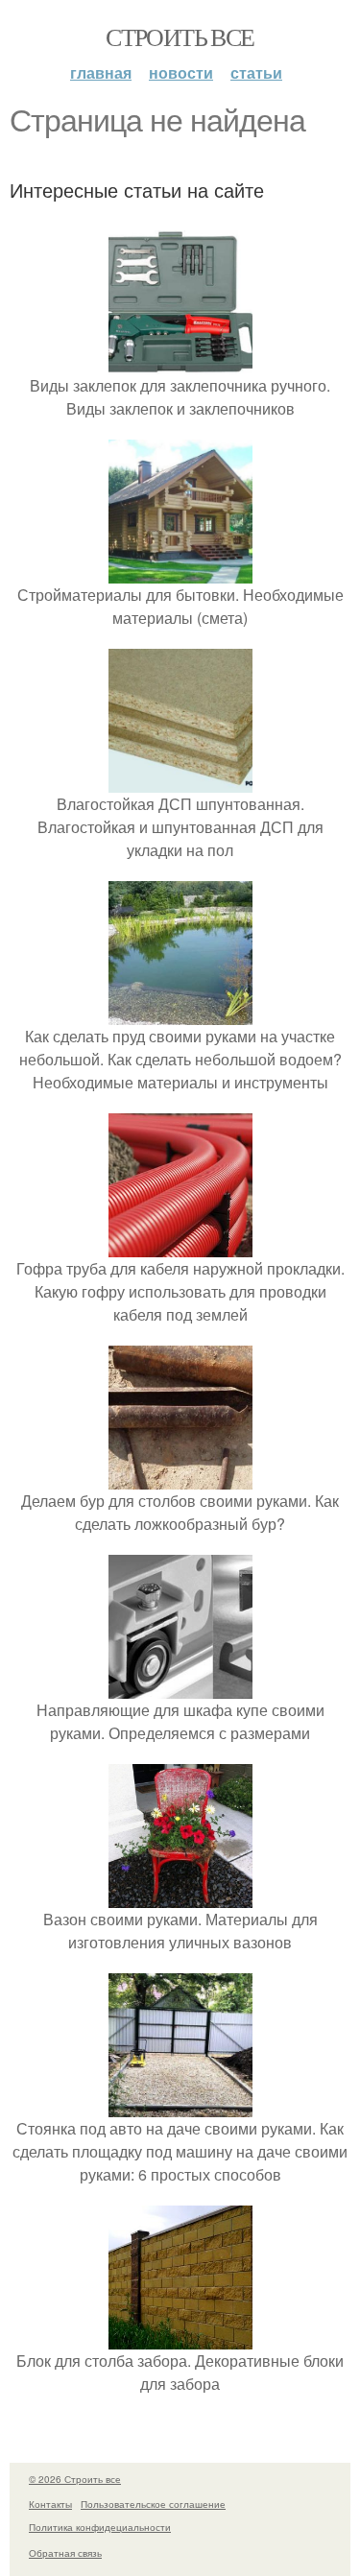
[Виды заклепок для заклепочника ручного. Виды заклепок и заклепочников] (180, 362)
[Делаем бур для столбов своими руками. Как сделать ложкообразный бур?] (180, 1478)
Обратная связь (65, 2553)
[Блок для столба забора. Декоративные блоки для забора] (180, 2337)
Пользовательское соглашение (153, 2504)
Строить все (180, 36)
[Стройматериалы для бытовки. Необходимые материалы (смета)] (180, 572)
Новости (181, 72)
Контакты (50, 2504)
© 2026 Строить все (75, 2479)
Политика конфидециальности (100, 2527)
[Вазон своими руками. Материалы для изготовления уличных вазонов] (180, 1896)
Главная (101, 72)
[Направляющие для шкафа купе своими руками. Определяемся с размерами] (180, 1687)
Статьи (256, 72)
